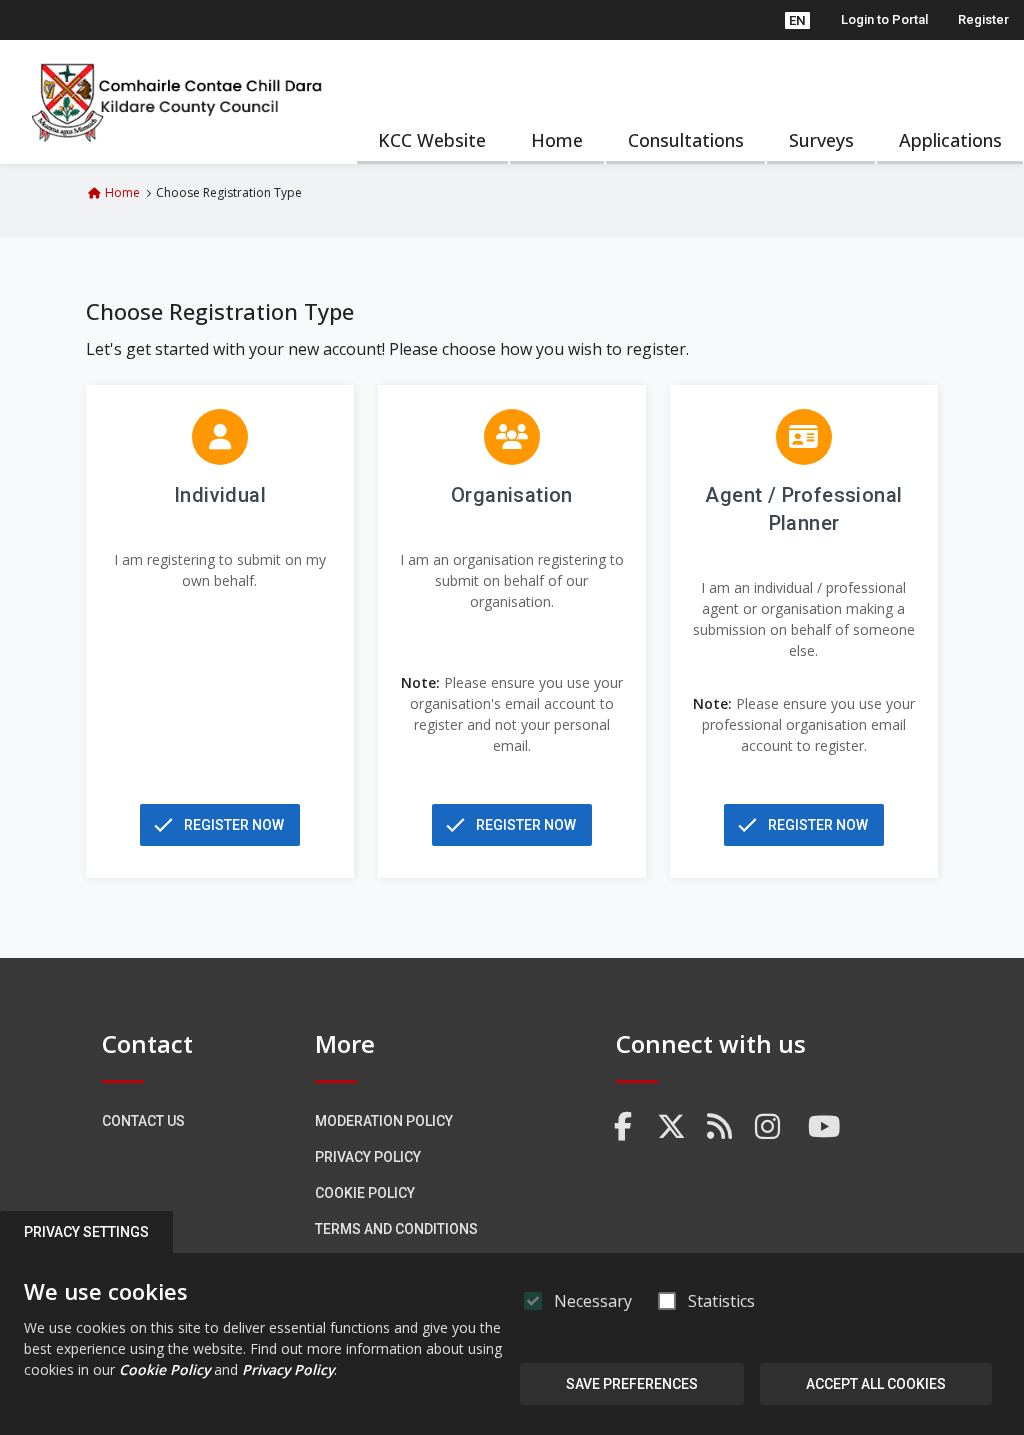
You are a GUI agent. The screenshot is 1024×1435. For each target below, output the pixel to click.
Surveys (821, 140)
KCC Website (432, 140)
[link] (624, 1127)
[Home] (178, 102)
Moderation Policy (384, 1121)
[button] (797, 20)
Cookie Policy (365, 1193)
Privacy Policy (368, 1157)
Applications (950, 140)
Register (983, 19)
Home (557, 140)
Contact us (143, 1121)
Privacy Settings (86, 1232)
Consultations (686, 140)
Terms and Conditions (396, 1229)
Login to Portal (884, 19)
